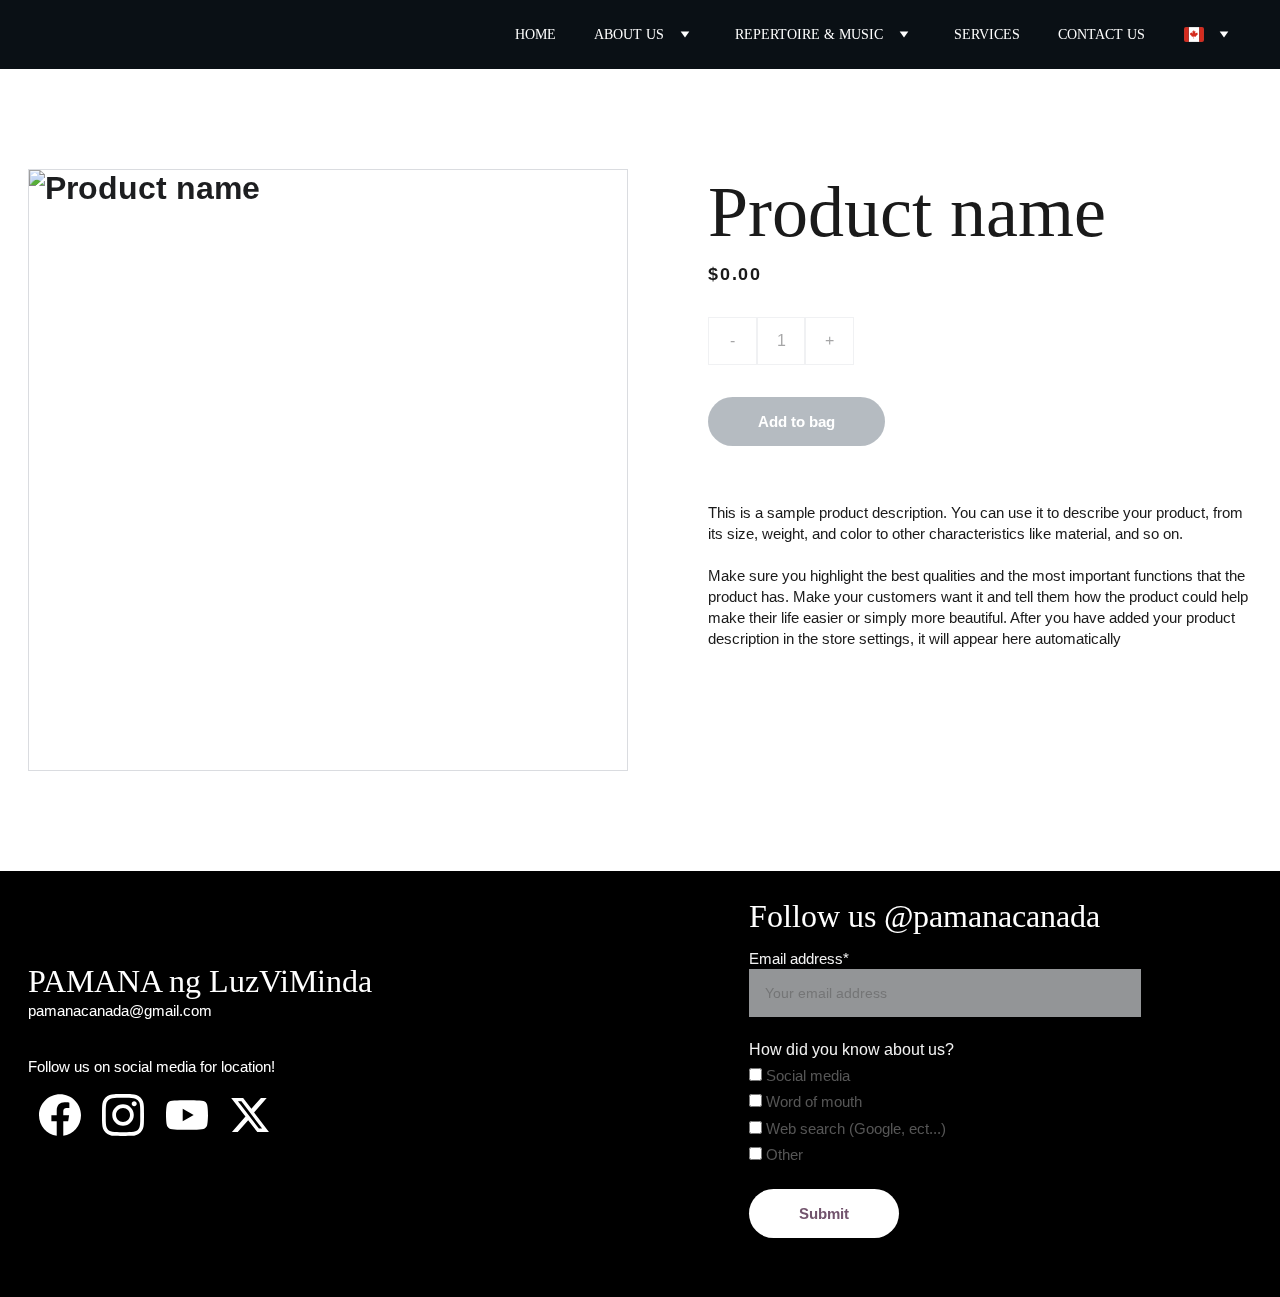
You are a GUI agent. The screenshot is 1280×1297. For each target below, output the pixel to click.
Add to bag (796, 421)
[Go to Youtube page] (187, 1115)
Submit (824, 1213)
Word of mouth (812, 1101)
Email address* (799, 958)
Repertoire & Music (809, 34)
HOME (535, 34)
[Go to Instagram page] (123, 1115)
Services (987, 34)
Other (782, 1154)
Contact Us (1101, 34)
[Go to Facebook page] (60, 1115)
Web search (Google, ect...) (854, 1128)
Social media (806, 1075)
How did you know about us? (851, 1049)
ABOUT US (629, 34)
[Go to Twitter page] (250, 1115)
